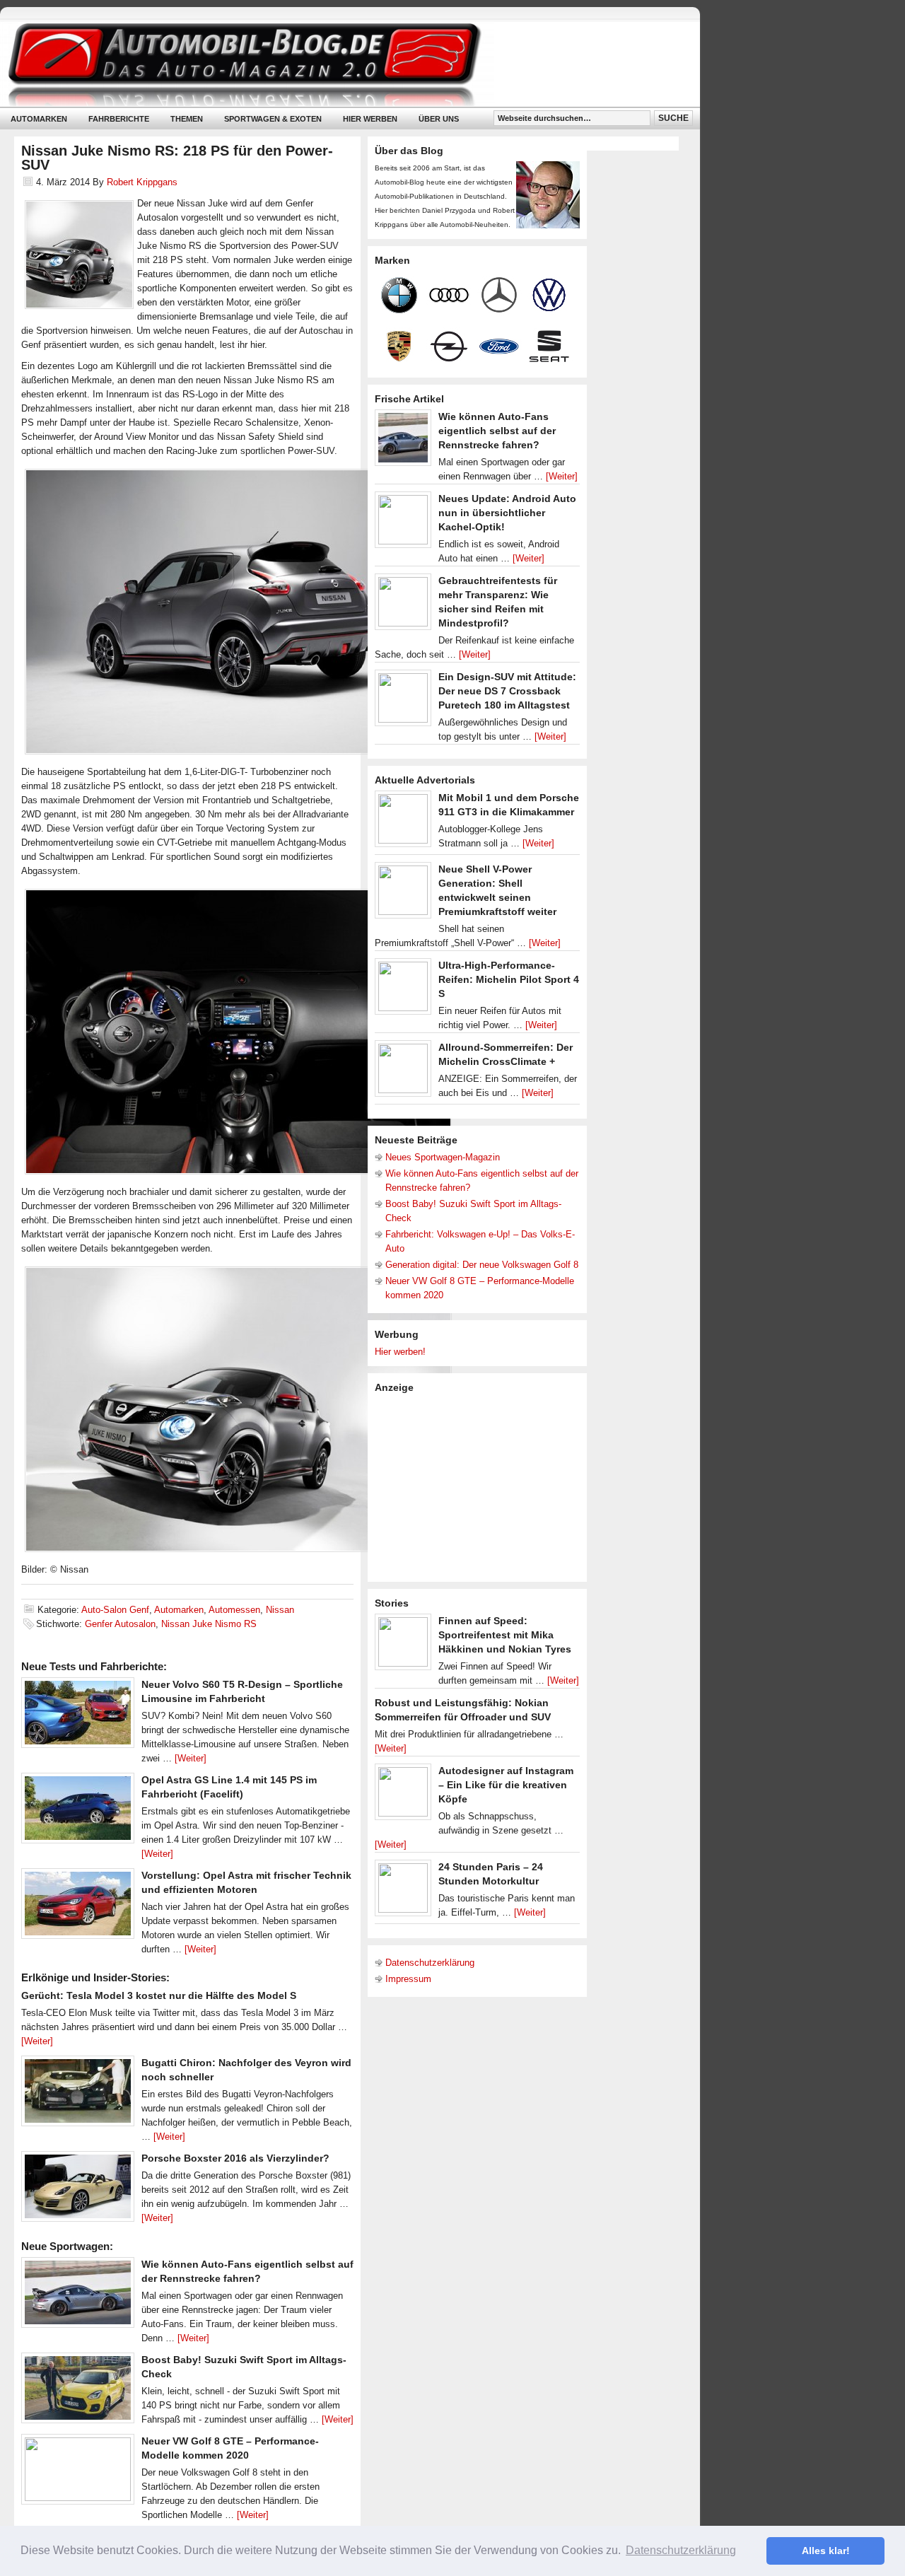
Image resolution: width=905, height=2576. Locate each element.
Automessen (234, 1610)
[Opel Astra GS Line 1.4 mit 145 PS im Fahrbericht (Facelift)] (78, 1812)
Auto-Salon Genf (115, 1610)
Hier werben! (400, 1352)
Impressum (408, 1979)
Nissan (280, 1610)
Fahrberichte (119, 119)
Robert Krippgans (142, 182)
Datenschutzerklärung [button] (681, 2550)
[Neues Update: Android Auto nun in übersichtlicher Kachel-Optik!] (403, 523)
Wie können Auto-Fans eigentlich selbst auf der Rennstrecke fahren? (497, 431)
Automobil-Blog (339, 64)
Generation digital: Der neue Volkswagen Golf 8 (482, 1265)
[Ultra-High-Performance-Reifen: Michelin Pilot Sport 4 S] (403, 990)
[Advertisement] (481, 1486)
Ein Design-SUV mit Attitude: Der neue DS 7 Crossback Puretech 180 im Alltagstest (507, 691)
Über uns (439, 119)
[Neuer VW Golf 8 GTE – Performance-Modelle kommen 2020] (78, 2473)
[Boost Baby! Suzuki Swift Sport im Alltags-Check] (78, 2391)
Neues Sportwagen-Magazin (443, 1157)
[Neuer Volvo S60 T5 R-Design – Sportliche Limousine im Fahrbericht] (78, 1716)
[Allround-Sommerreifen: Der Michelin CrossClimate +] (403, 1072)
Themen (187, 119)
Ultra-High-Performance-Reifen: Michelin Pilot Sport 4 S (509, 979)
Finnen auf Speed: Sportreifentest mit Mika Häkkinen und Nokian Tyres (505, 1635)
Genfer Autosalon (120, 1624)
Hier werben (370, 119)
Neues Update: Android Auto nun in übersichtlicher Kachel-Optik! (507, 513)
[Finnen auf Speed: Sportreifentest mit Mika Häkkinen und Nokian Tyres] (403, 1645)
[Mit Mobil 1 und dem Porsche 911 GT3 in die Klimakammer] (403, 822)
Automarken (39, 119)
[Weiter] (191, 1758)
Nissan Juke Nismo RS (209, 1624)
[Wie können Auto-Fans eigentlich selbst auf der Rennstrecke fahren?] (78, 2296)
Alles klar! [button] (826, 2551)
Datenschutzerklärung (430, 1963)
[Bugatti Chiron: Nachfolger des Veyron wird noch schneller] (78, 2094)
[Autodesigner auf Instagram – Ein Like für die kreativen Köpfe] (403, 1795)
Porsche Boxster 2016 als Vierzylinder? (235, 2158)
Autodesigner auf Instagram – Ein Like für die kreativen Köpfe (506, 1785)
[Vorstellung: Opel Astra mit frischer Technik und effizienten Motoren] (78, 1907)
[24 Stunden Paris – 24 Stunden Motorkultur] (403, 1892)
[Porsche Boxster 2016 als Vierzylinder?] (78, 2190)
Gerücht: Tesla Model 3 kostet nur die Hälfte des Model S (159, 1995)
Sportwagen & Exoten (273, 119)
